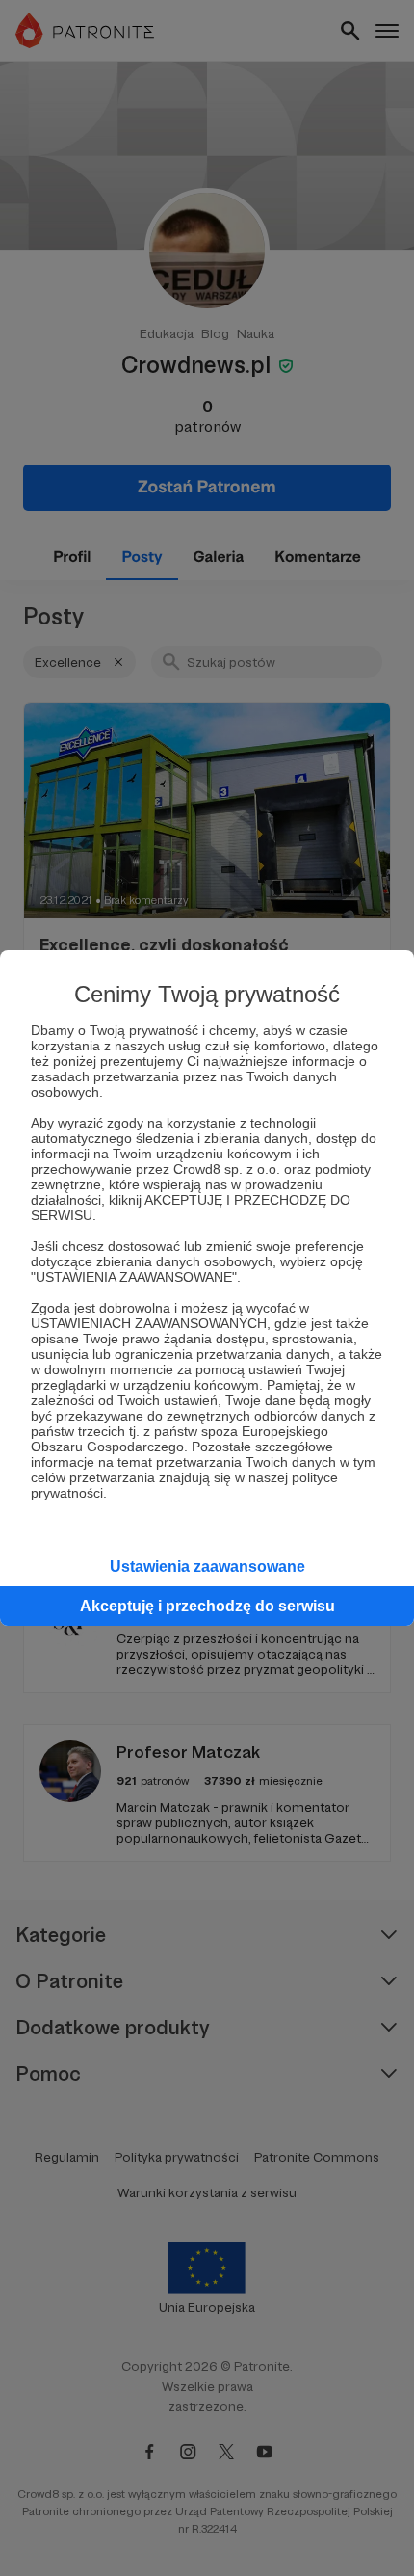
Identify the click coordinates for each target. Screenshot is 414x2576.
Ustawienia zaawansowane (207, 1567)
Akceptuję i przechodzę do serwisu (207, 1606)
